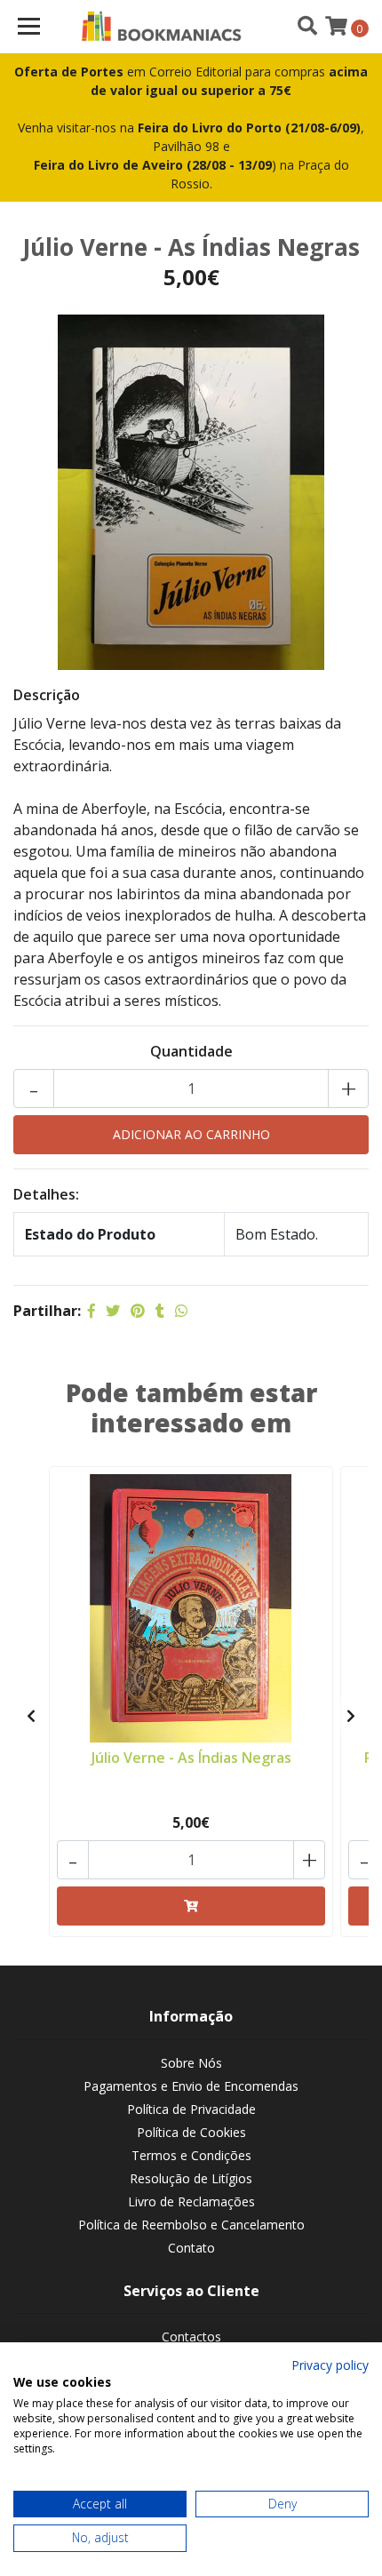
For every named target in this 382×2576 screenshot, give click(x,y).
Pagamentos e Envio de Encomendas (191, 2086)
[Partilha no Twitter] (113, 1311)
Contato (191, 2248)
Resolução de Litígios (191, 2178)
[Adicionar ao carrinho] (191, 1906)
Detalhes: (46, 1194)
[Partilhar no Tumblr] (160, 1311)
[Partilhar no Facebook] (92, 1311)
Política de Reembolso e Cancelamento (191, 2225)
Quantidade (191, 1051)
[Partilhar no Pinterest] (138, 1311)
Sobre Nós (191, 2063)
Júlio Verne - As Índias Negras (191, 1758)
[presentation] (31, 1716)
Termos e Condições (191, 2155)
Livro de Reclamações (191, 2201)
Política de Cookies (191, 2132)
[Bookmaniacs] (162, 27)
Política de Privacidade (191, 2109)
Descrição (47, 695)
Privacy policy (330, 2365)
